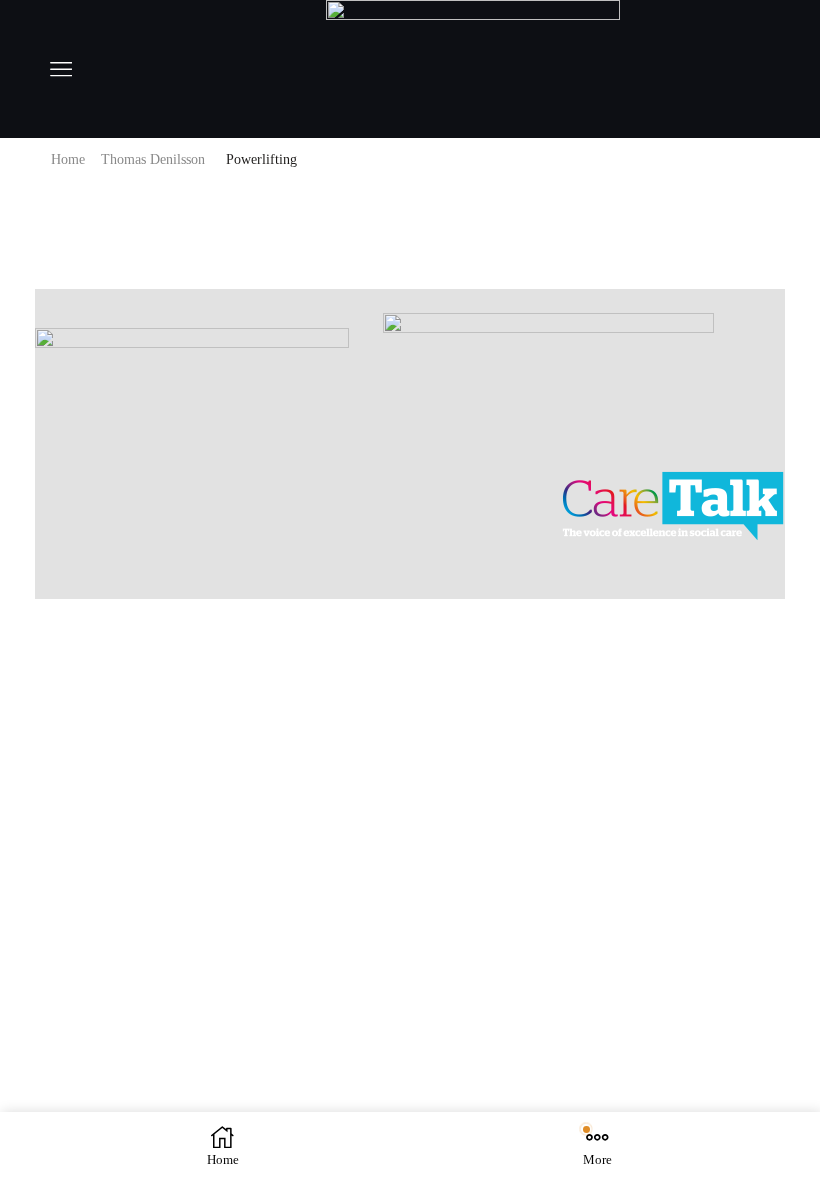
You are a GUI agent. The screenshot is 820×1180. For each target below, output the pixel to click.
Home (68, 159)
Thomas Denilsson (153, 159)
